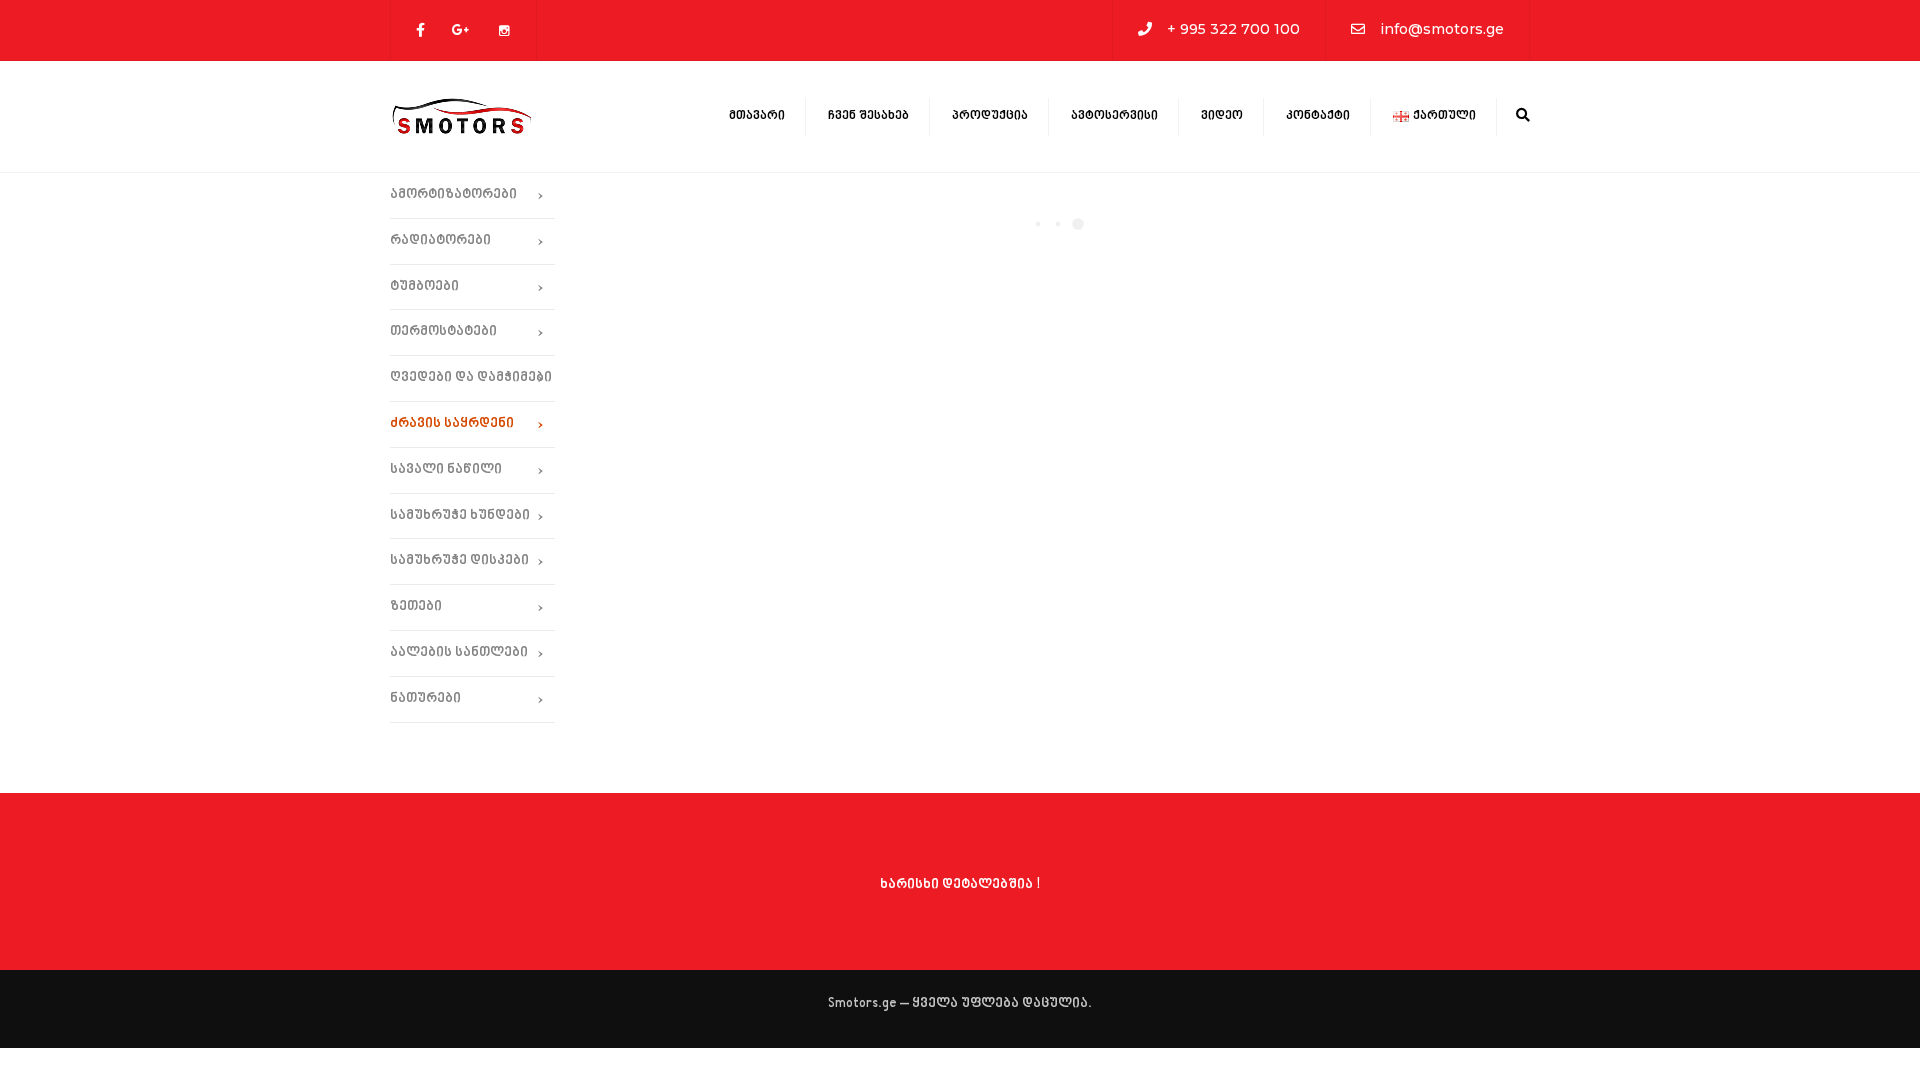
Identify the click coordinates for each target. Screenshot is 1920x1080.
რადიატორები (440, 240)
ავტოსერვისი (1114, 116)
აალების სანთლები (459, 652)
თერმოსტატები (443, 331)
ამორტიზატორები (453, 194)
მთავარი (757, 116)
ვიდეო (1222, 116)
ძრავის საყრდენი (452, 423)
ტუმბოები (424, 286)
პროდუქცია (990, 116)
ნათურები (425, 698)
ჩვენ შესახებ (868, 116)
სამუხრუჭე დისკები (459, 560)
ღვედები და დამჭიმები (471, 377)
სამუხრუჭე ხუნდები (460, 515)
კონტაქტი (1318, 116)
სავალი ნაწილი (446, 469)
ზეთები (416, 606)
